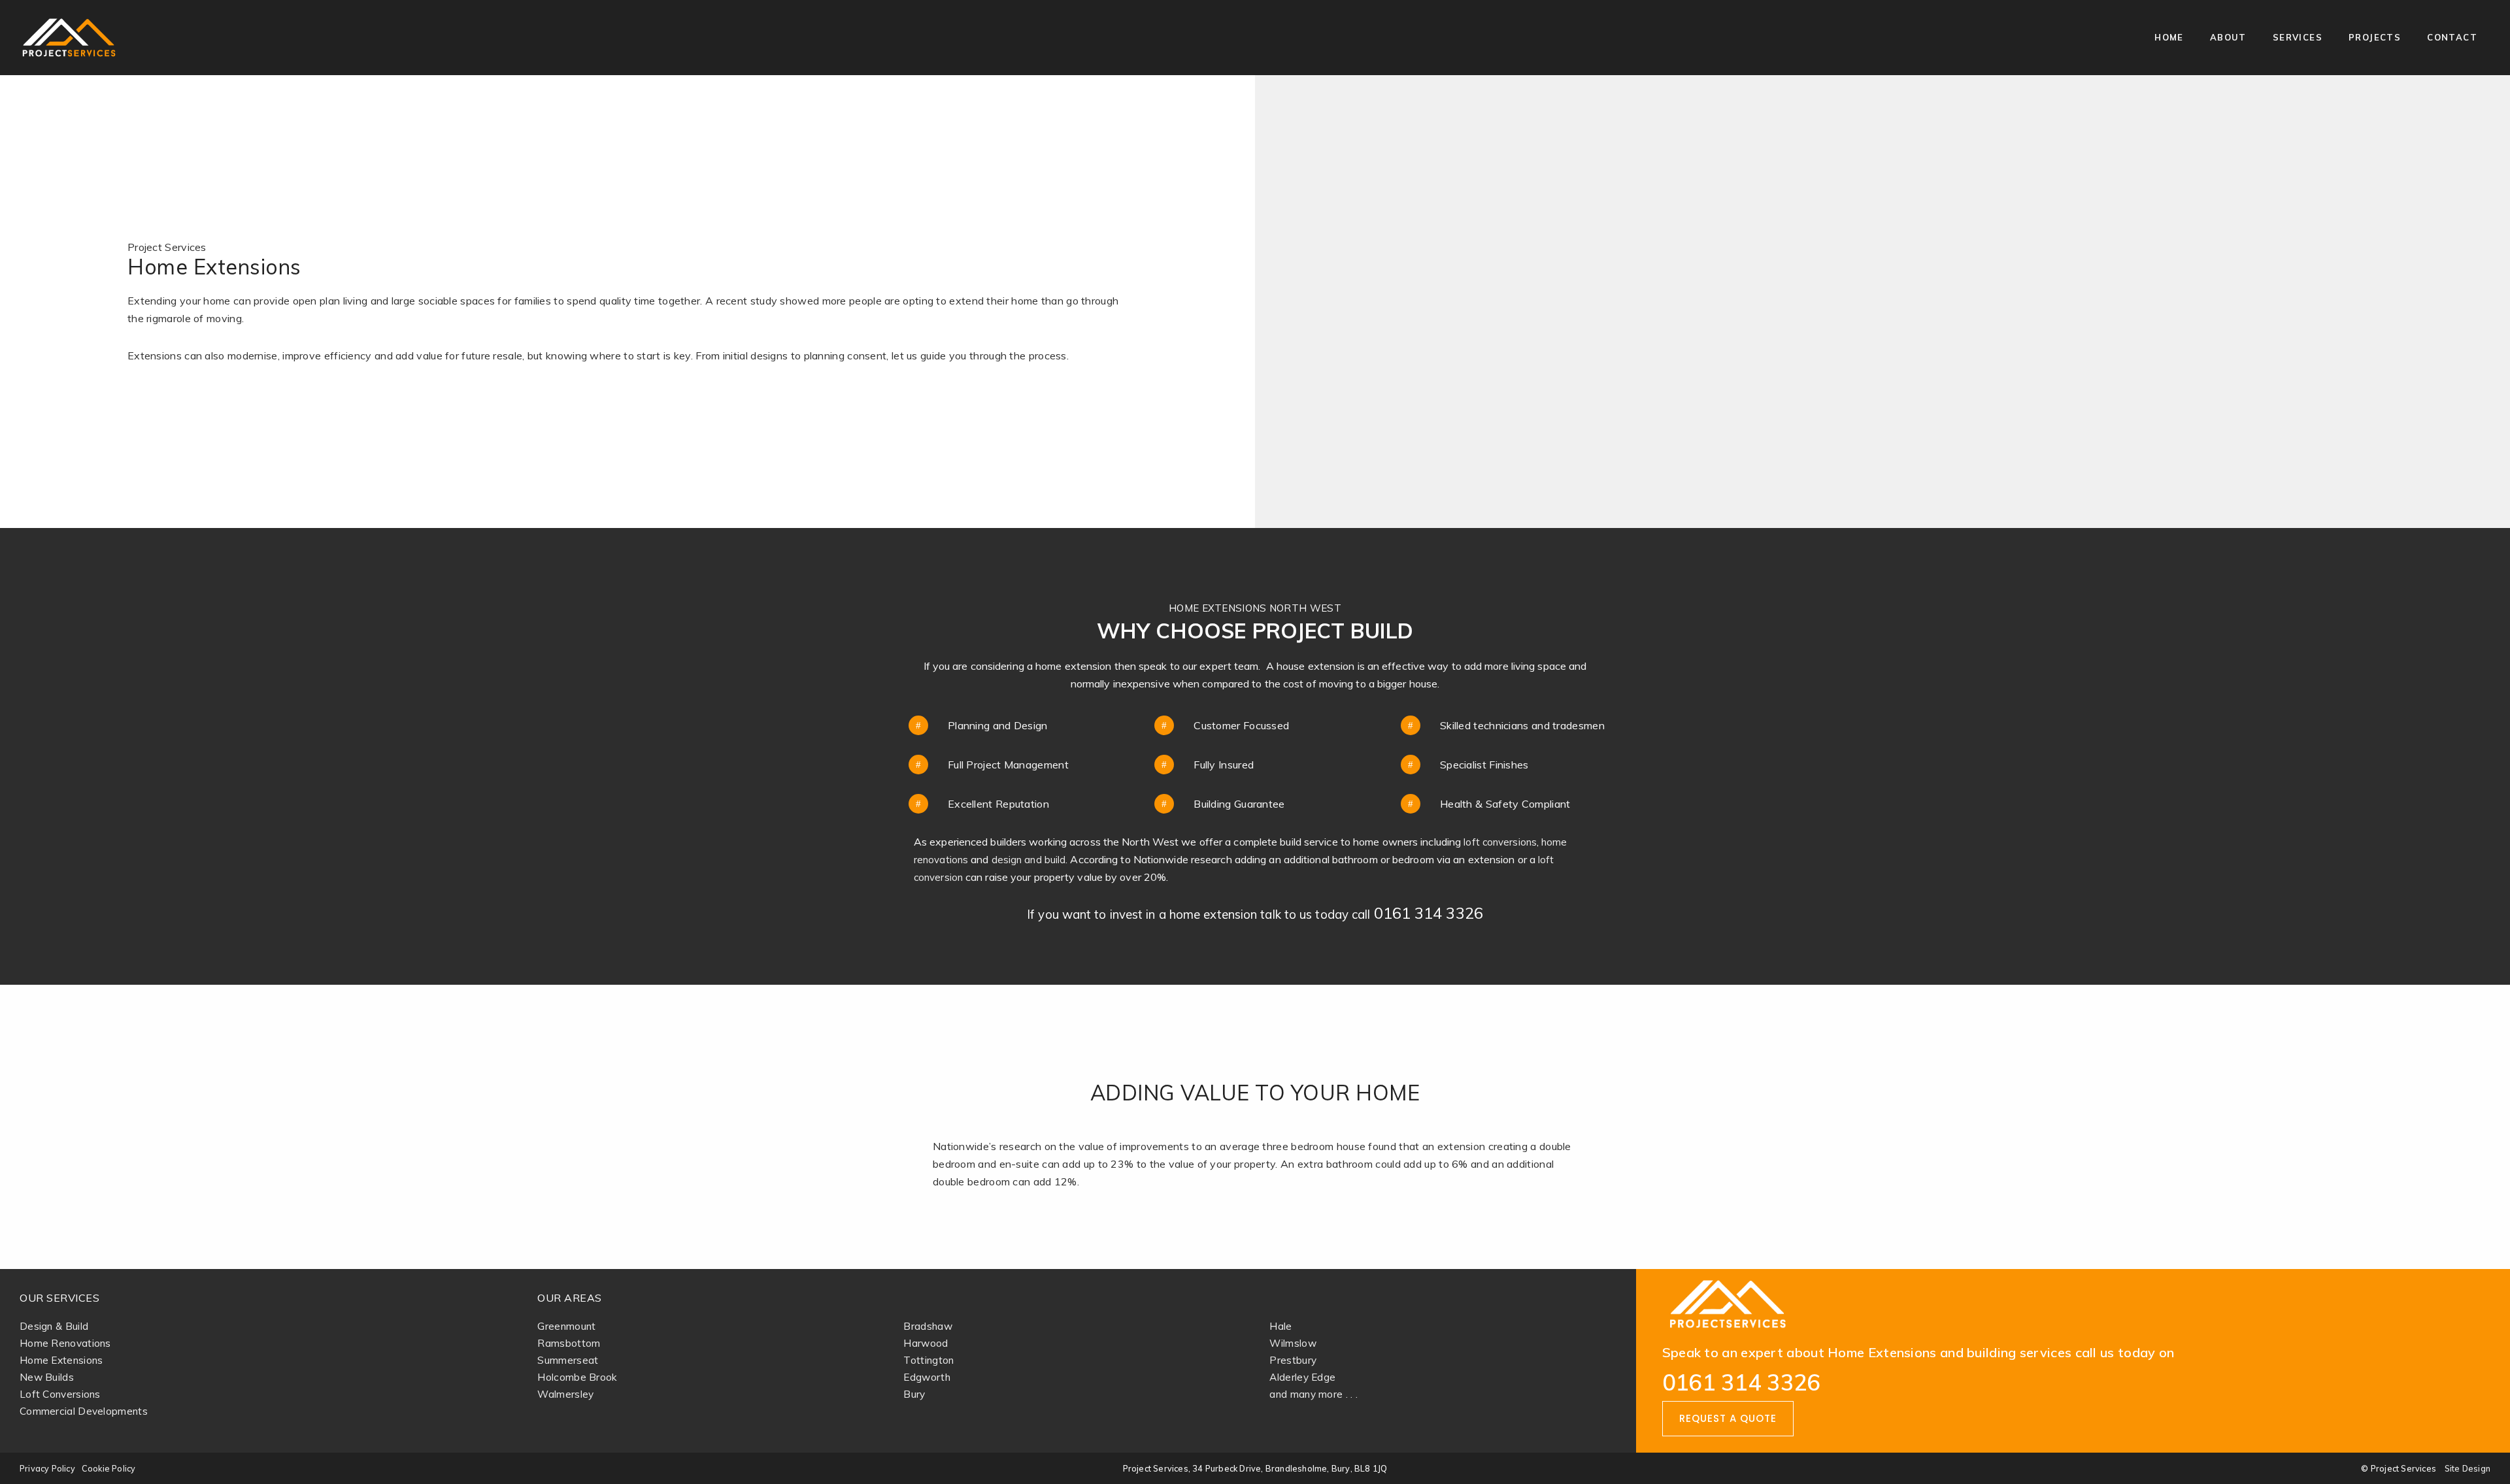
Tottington (929, 1360)
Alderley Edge (1302, 1377)
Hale (1280, 1326)
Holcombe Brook (577, 1377)
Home (2169, 37)
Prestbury (1293, 1360)
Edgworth (927, 1377)
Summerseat (568, 1360)
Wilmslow (1293, 1343)
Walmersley (565, 1394)
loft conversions (1500, 842)
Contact (2452, 37)
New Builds (47, 1377)
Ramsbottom (569, 1343)
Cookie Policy (109, 1468)
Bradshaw (928, 1326)
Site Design (2468, 1468)
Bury (914, 1394)
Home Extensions (61, 1360)
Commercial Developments (84, 1411)
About (2228, 37)
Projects (2375, 37)
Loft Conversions (60, 1394)
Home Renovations (65, 1343)
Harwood (926, 1343)
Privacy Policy (47, 1468)
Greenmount (566, 1326)
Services (2298, 37)
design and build (1029, 860)
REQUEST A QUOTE (1728, 1418)
